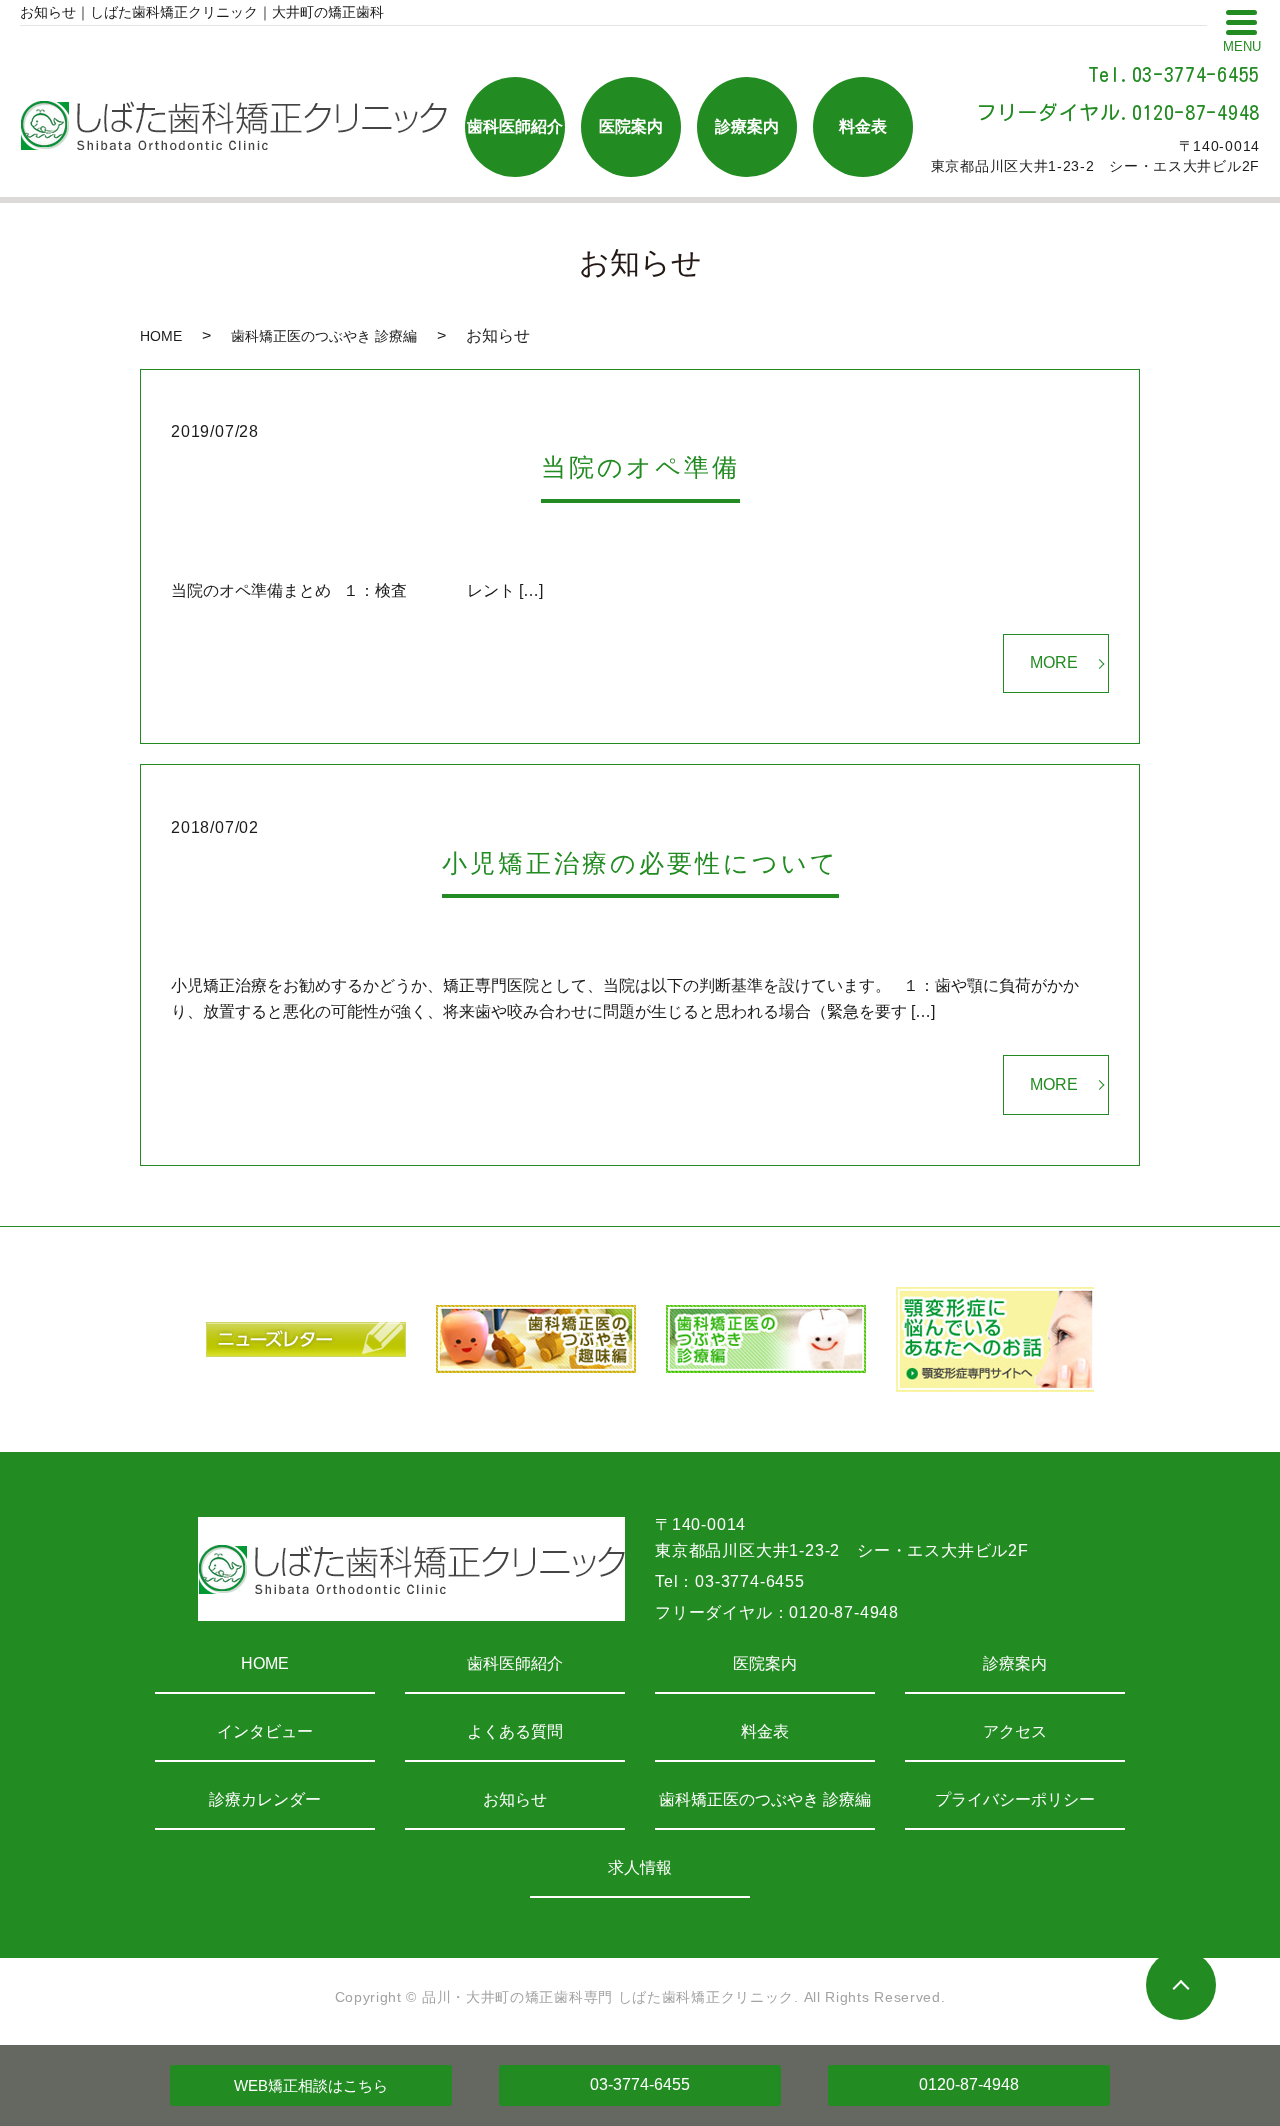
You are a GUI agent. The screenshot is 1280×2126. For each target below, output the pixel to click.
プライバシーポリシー (1015, 1799)
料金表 (765, 1731)
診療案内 (1015, 1663)
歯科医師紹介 (515, 1663)
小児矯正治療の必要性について (640, 863)
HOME (161, 336)
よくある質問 (515, 1731)
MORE (1054, 662)
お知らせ (515, 1799)
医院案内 (765, 1663)
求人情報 (640, 1867)
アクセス (1015, 1731)
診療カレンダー (265, 1799)
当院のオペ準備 (640, 467)
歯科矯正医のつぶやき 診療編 (324, 336)
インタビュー (265, 1731)
